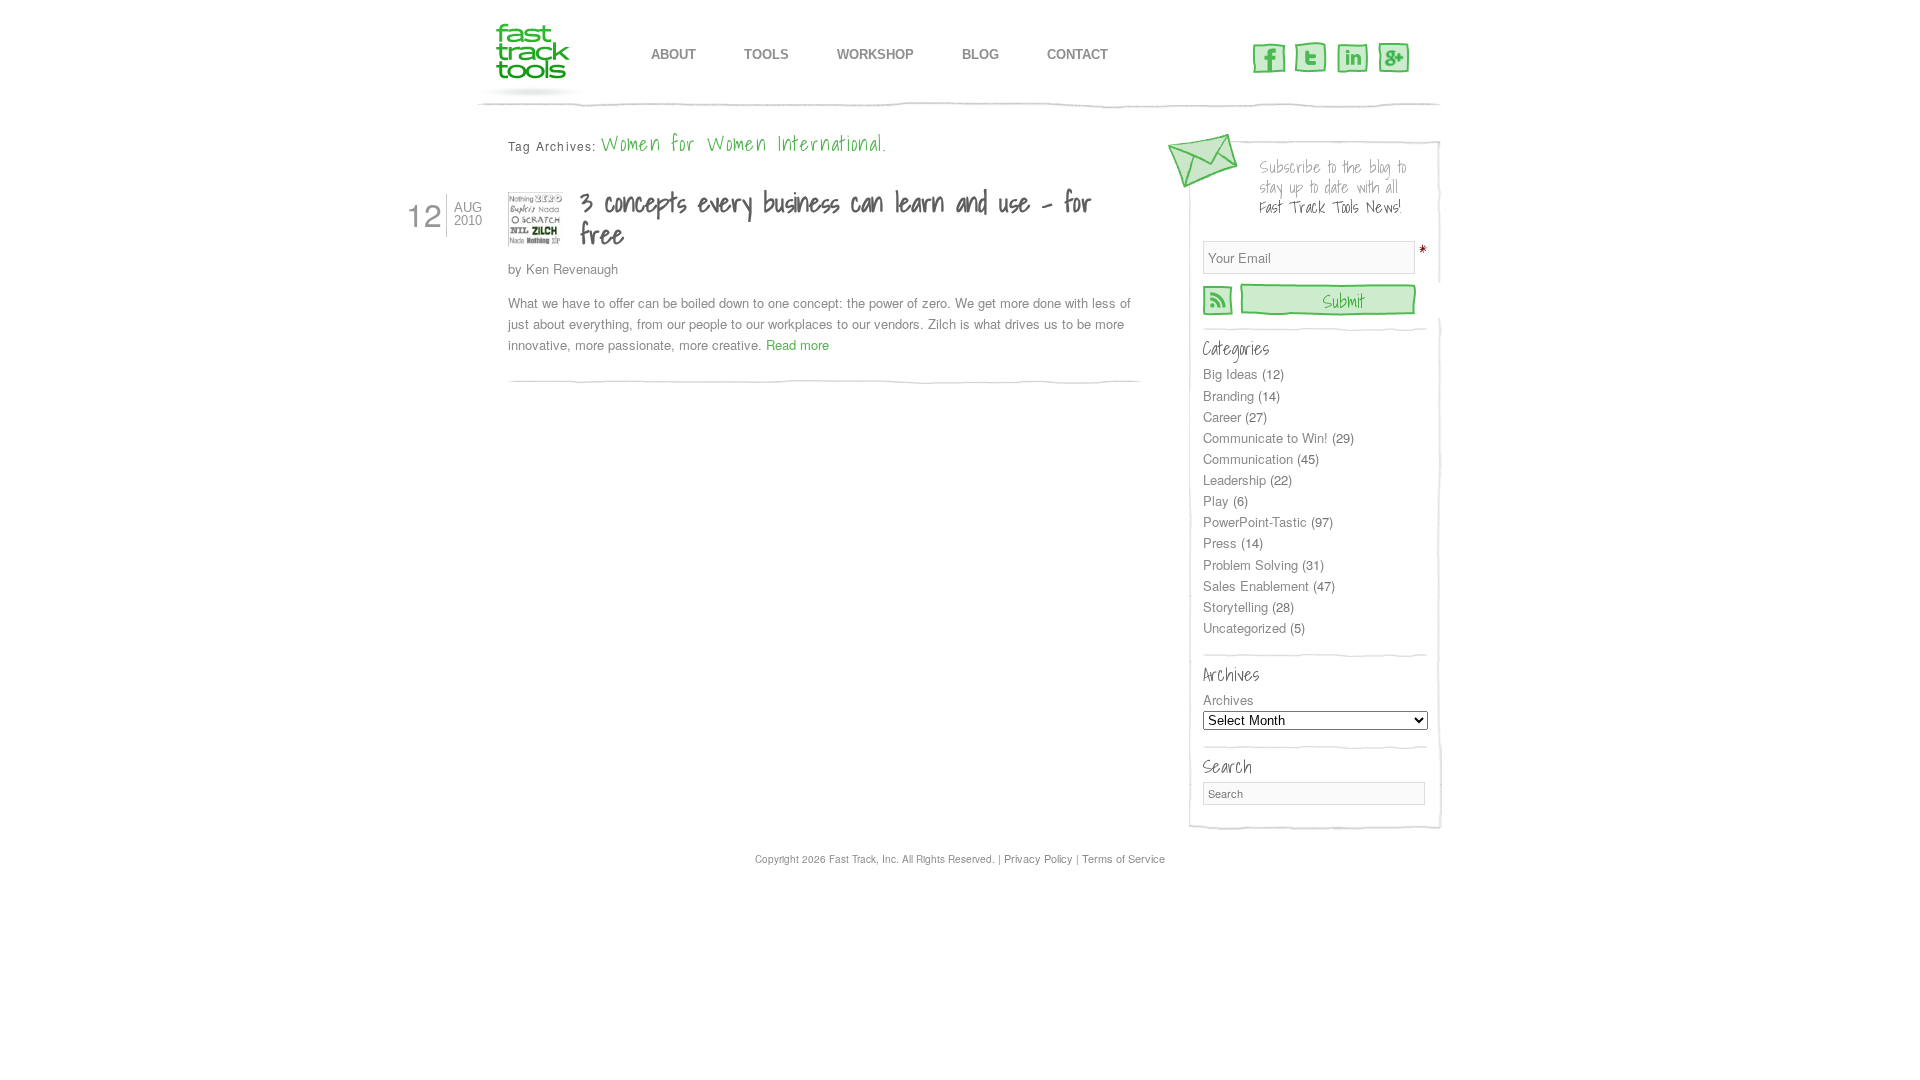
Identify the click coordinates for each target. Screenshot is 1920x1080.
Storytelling (1235, 606)
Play (1216, 500)
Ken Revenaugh (572, 268)
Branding (1228, 395)
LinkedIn (1352, 59)
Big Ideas (1230, 373)
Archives (1228, 699)
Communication (1248, 458)
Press (1220, 542)
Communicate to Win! (1265, 437)
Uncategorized (1244, 627)
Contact (1077, 54)
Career (1222, 416)
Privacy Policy (1038, 858)
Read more (797, 344)
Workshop (875, 54)
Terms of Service (1123, 858)
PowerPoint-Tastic (1255, 521)
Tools (766, 54)
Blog (980, 54)
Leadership (1234, 479)
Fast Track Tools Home (532, 60)
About (673, 54)
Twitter (1311, 59)
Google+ (1394, 59)
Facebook (1270, 59)
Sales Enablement (1256, 585)
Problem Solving (1250, 564)
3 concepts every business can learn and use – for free (836, 217)
